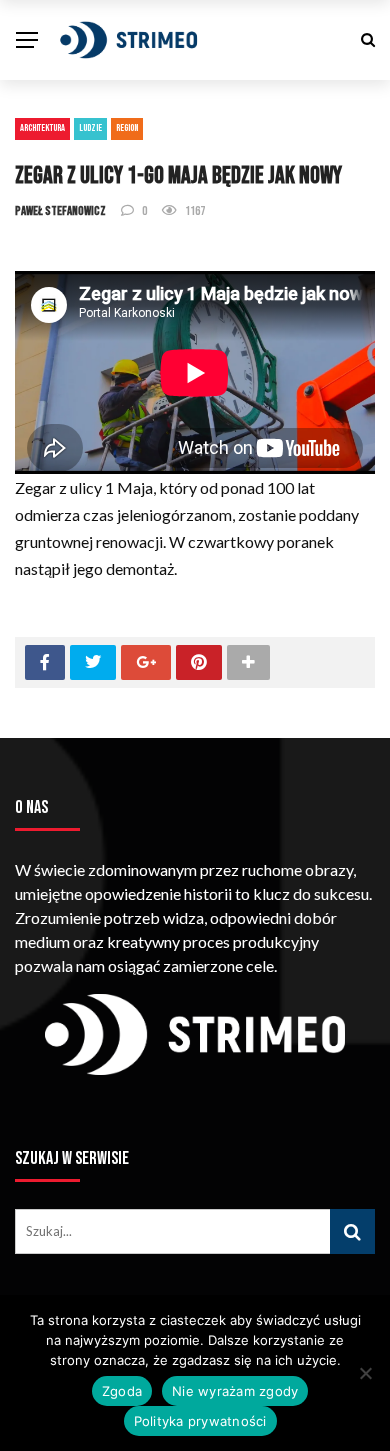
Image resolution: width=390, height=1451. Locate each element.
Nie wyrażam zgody (235, 1391)
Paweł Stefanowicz (60, 211)
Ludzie (90, 128)
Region (127, 128)
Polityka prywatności (200, 1421)
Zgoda (122, 1391)
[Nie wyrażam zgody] (365, 1373)
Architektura (42, 128)
